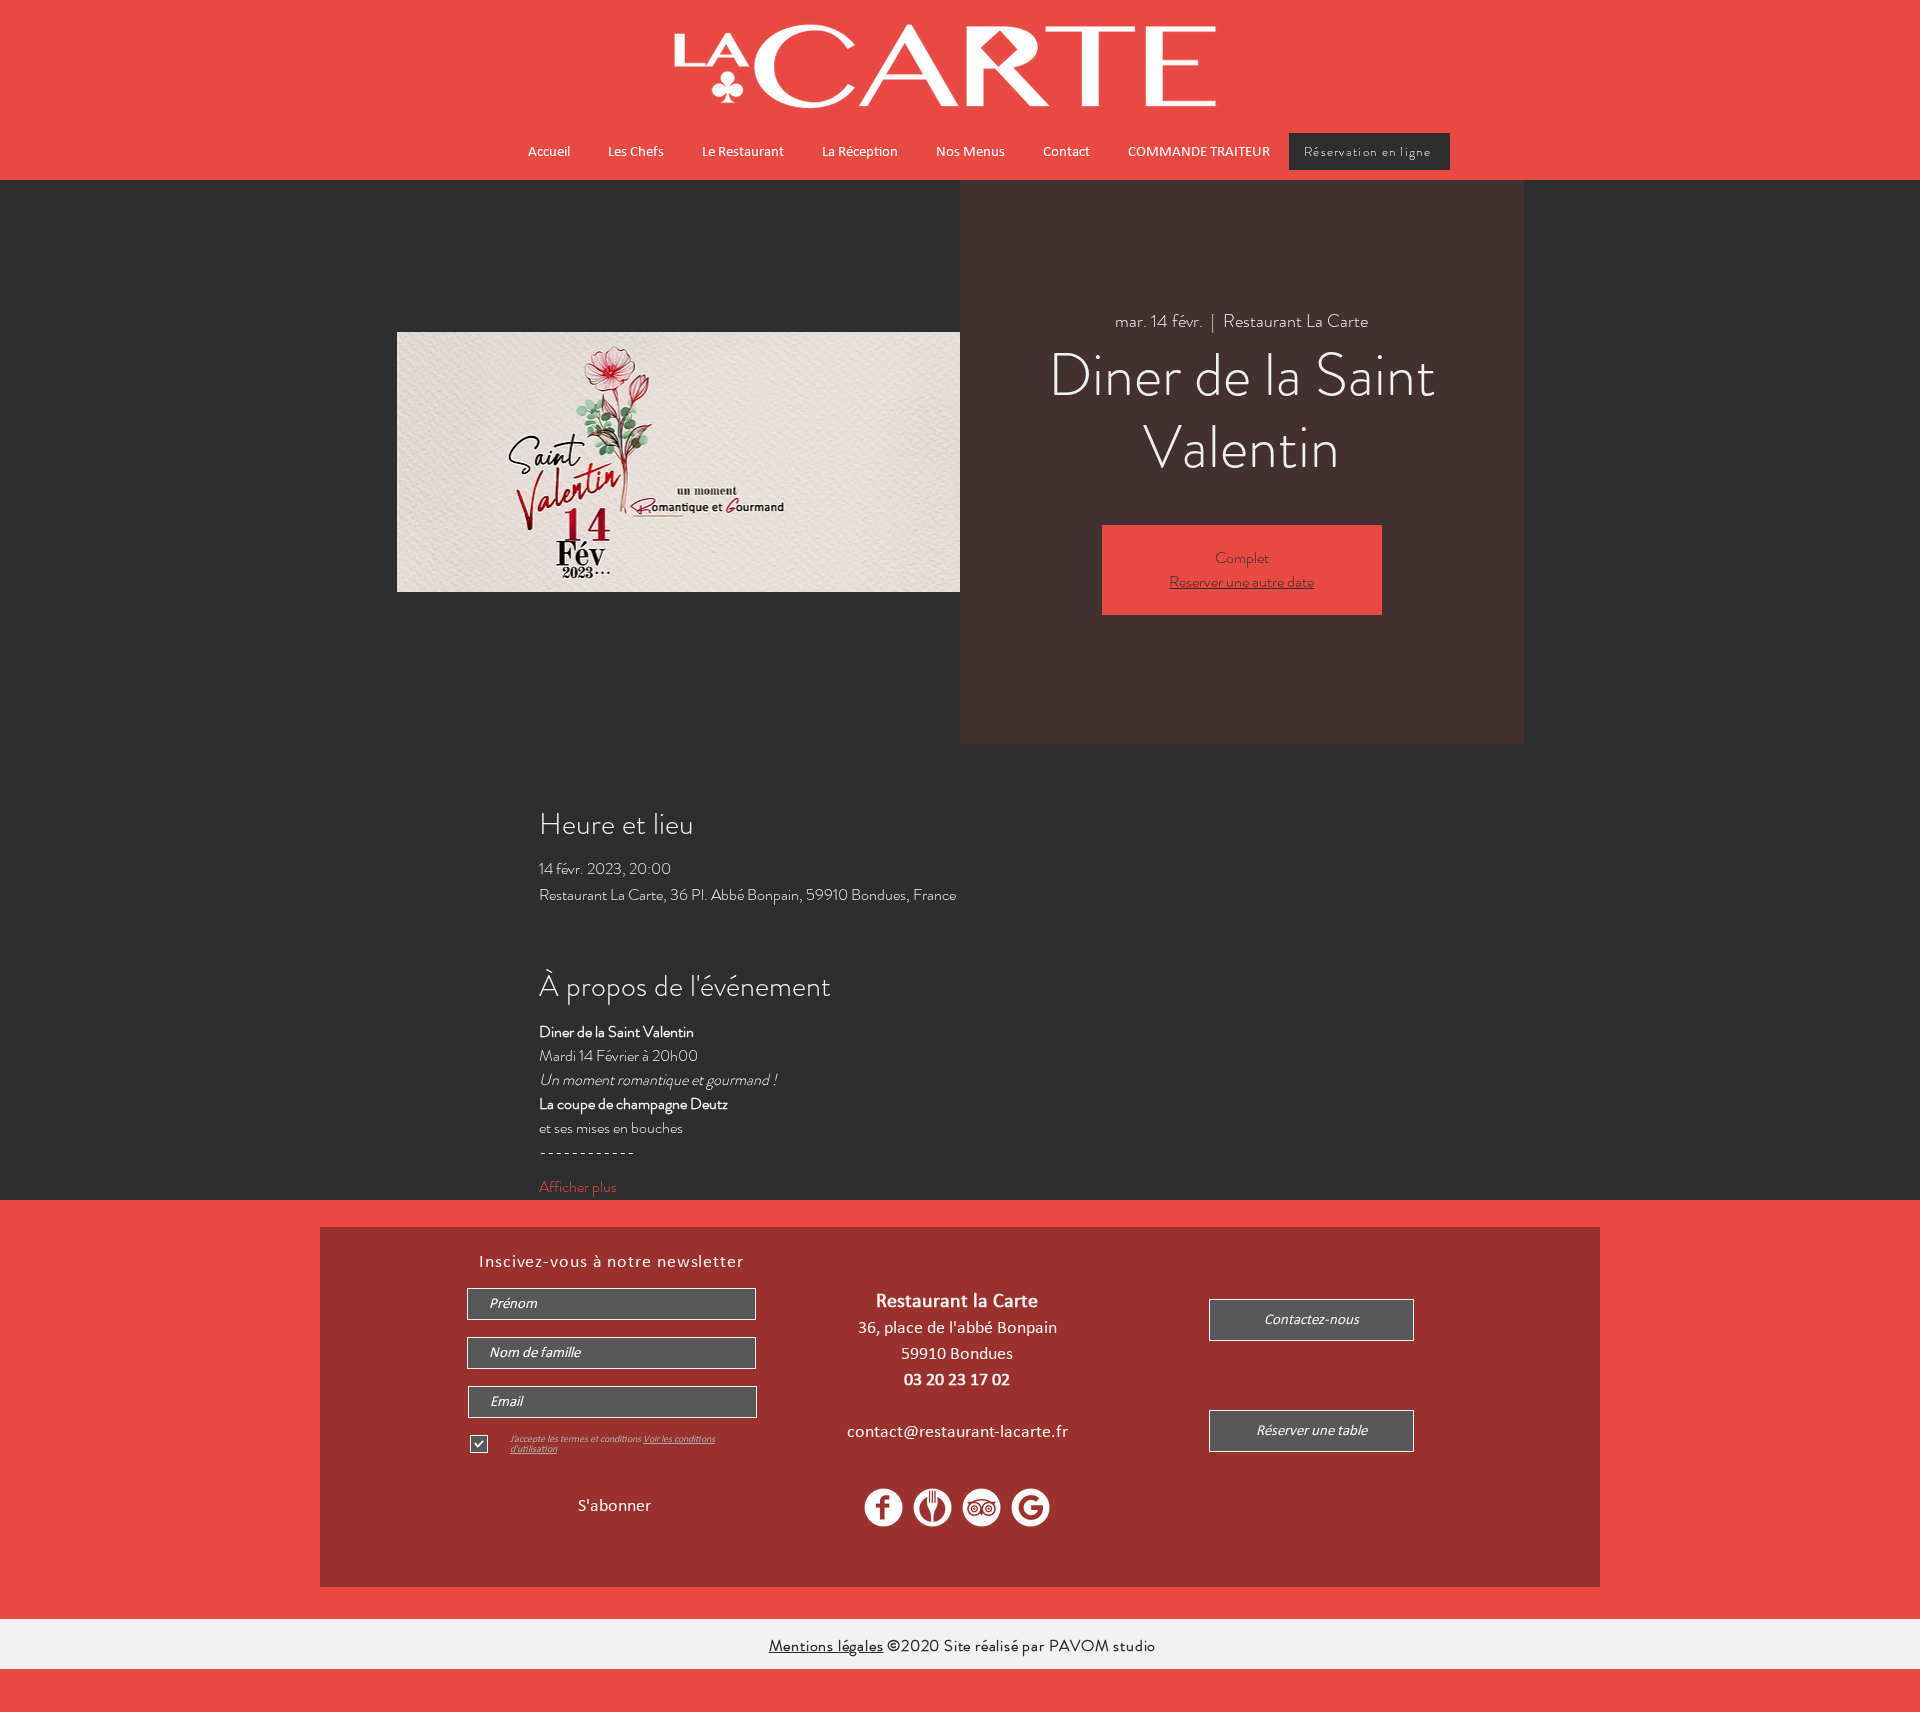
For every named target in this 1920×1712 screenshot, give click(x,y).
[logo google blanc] (1030, 1507)
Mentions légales (826, 1645)
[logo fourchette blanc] (932, 1507)
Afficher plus (578, 1187)
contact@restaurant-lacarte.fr (957, 1431)
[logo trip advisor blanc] (981, 1507)
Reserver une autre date (1241, 581)
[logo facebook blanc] (883, 1507)
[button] (1311, 1431)
